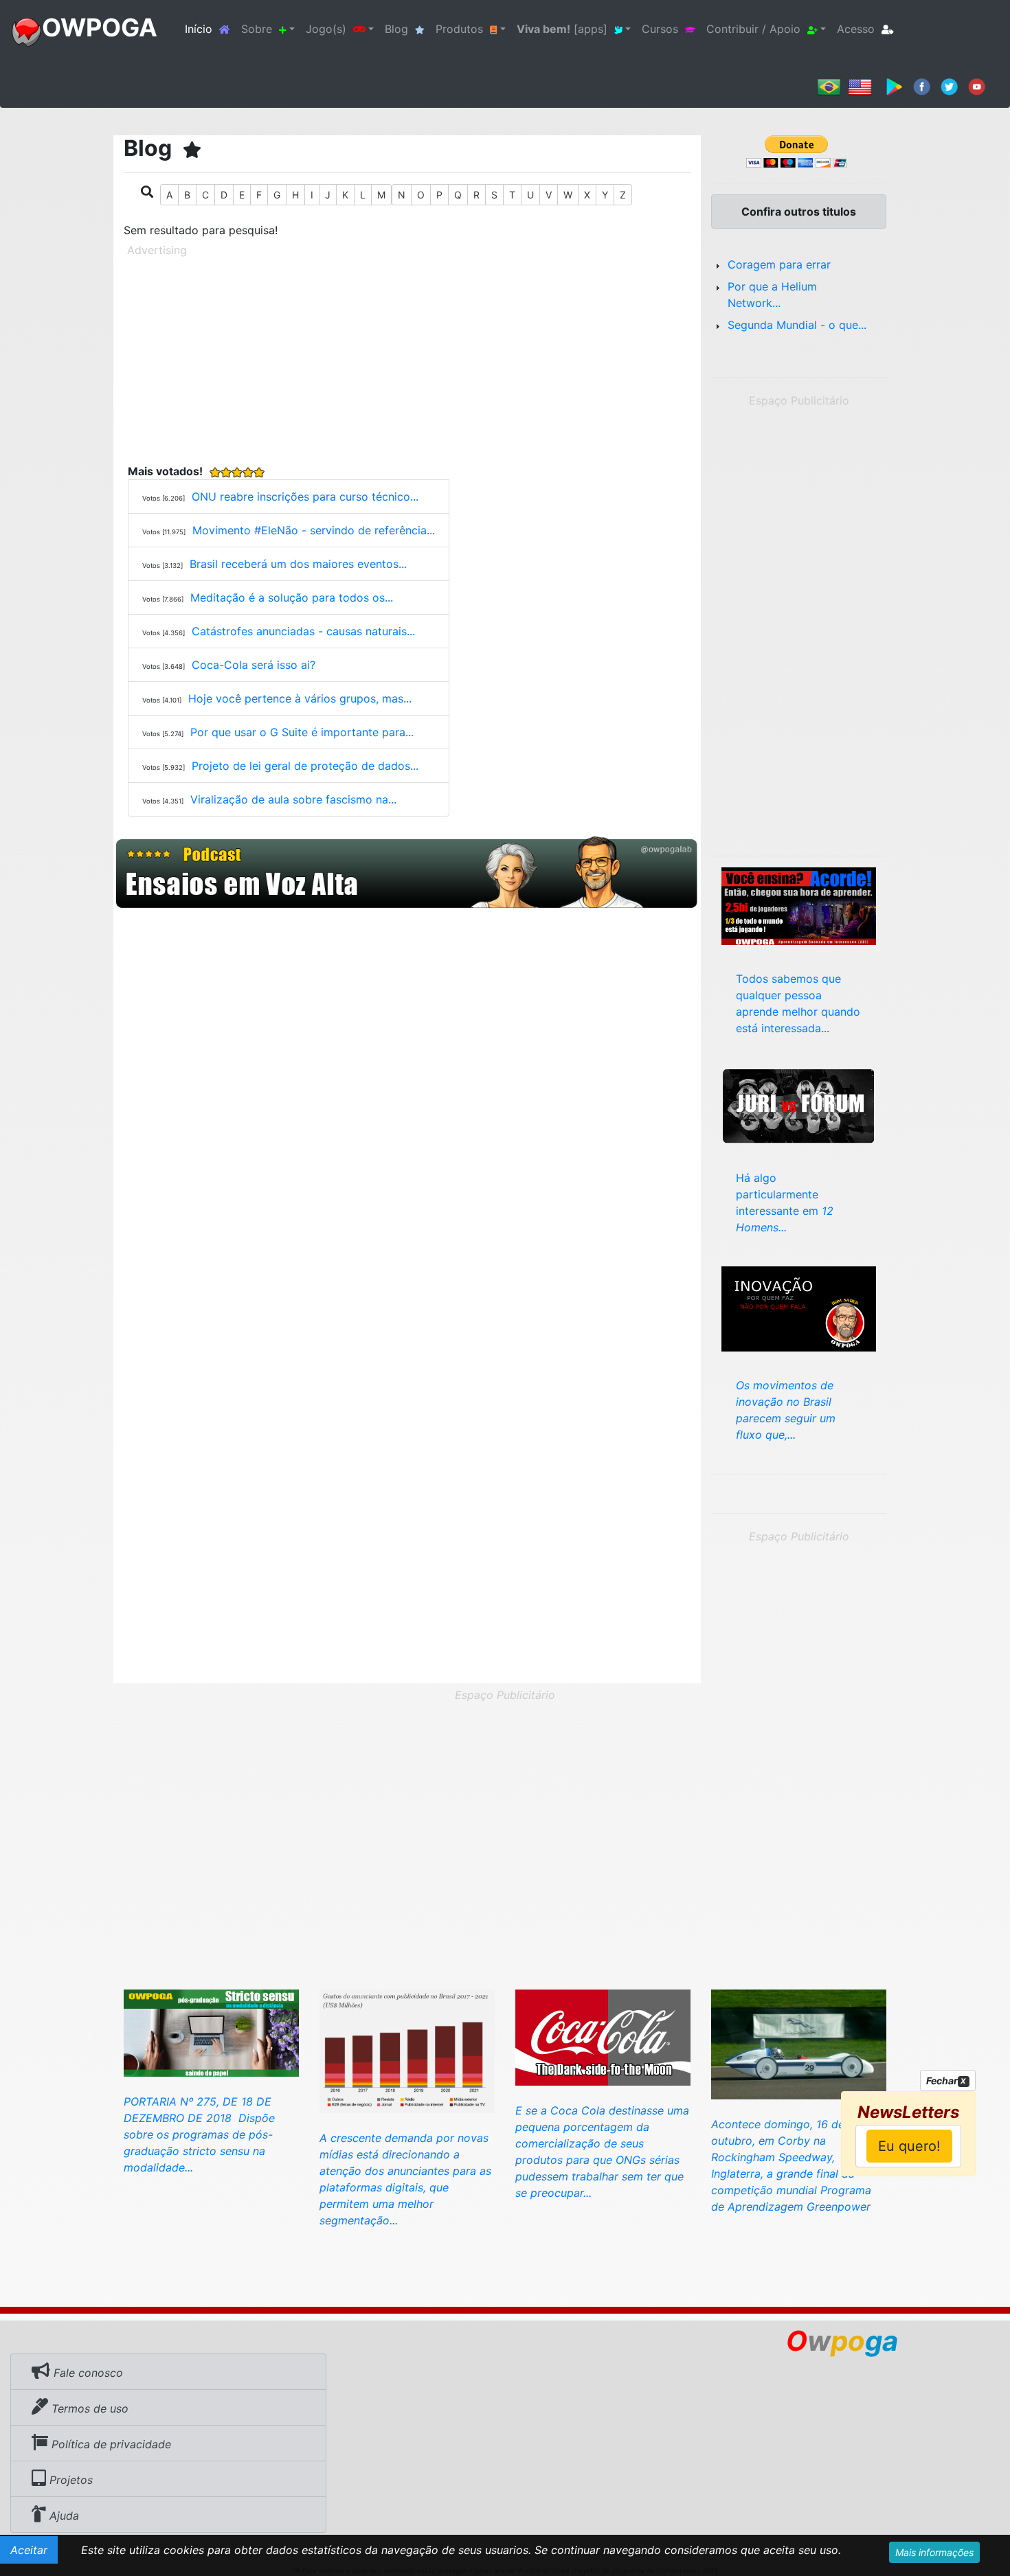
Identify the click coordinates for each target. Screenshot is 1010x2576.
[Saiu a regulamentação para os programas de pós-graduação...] (211, 2032)
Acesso (856, 29)
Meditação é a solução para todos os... (292, 597)
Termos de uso (88, 2408)
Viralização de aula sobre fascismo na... (293, 799)
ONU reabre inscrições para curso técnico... (305, 497)
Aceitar (29, 2550)
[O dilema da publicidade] (407, 2050)
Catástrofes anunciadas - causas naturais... (303, 631)
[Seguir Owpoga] (949, 86)
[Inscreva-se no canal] (977, 86)
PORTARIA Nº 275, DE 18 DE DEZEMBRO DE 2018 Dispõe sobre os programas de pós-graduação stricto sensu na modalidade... (199, 2134)
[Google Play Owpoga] (894, 86)
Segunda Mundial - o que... (797, 325)
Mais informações (934, 2552)
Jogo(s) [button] (326, 29)
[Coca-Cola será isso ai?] (603, 2036)
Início (210, 29)
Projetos (69, 2480)
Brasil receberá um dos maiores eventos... (298, 564)
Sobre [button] (257, 29)
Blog (396, 29)
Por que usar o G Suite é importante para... (302, 732)
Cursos (660, 29)
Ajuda (63, 2516)
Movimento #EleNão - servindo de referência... (314, 530)
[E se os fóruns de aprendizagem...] (799, 1104)
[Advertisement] (407, 358)
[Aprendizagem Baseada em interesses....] (799, 905)
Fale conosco (87, 2373)
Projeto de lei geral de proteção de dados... (305, 766)
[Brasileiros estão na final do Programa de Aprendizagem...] (799, 2043)
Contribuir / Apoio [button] (753, 29)
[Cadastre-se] (407, 873)
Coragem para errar (779, 264)
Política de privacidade (110, 2444)
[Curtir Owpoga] (922, 86)
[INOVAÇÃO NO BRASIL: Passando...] (799, 1308)
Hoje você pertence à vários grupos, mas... (300, 698)
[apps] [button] (562, 29)
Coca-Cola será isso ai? (254, 665)
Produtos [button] (459, 29)
